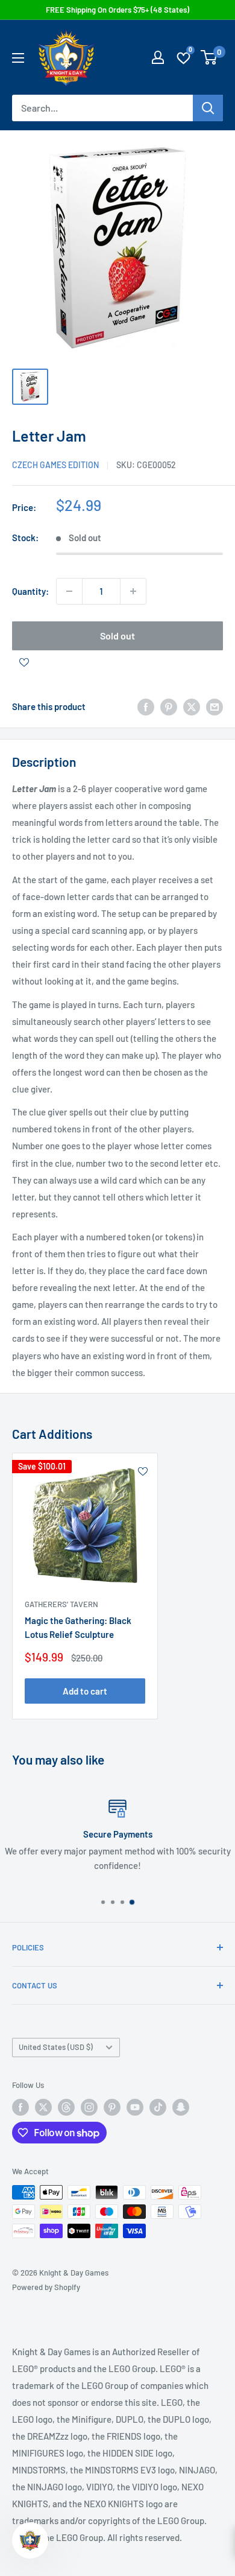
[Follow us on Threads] (66, 2107)
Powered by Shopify (46, 2287)
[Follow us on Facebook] (20, 2107)
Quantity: (30, 591)
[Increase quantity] (133, 591)
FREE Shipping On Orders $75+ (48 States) (117, 10)
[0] (209, 57)
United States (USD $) (56, 2047)
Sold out (117, 636)
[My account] (158, 57)
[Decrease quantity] (69, 591)
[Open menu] (18, 58)
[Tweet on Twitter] (192, 706)
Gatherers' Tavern (61, 1604)
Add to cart (85, 1691)
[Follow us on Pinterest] (112, 2107)
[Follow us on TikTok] (158, 2107)
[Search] (208, 108)
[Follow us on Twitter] (43, 2107)
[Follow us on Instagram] (89, 2107)
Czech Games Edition (55, 465)
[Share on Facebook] (146, 706)
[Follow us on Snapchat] (181, 2107)
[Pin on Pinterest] (169, 706)
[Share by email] (215, 706)
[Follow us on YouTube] (135, 2107)
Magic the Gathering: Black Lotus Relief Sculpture (78, 1627)
